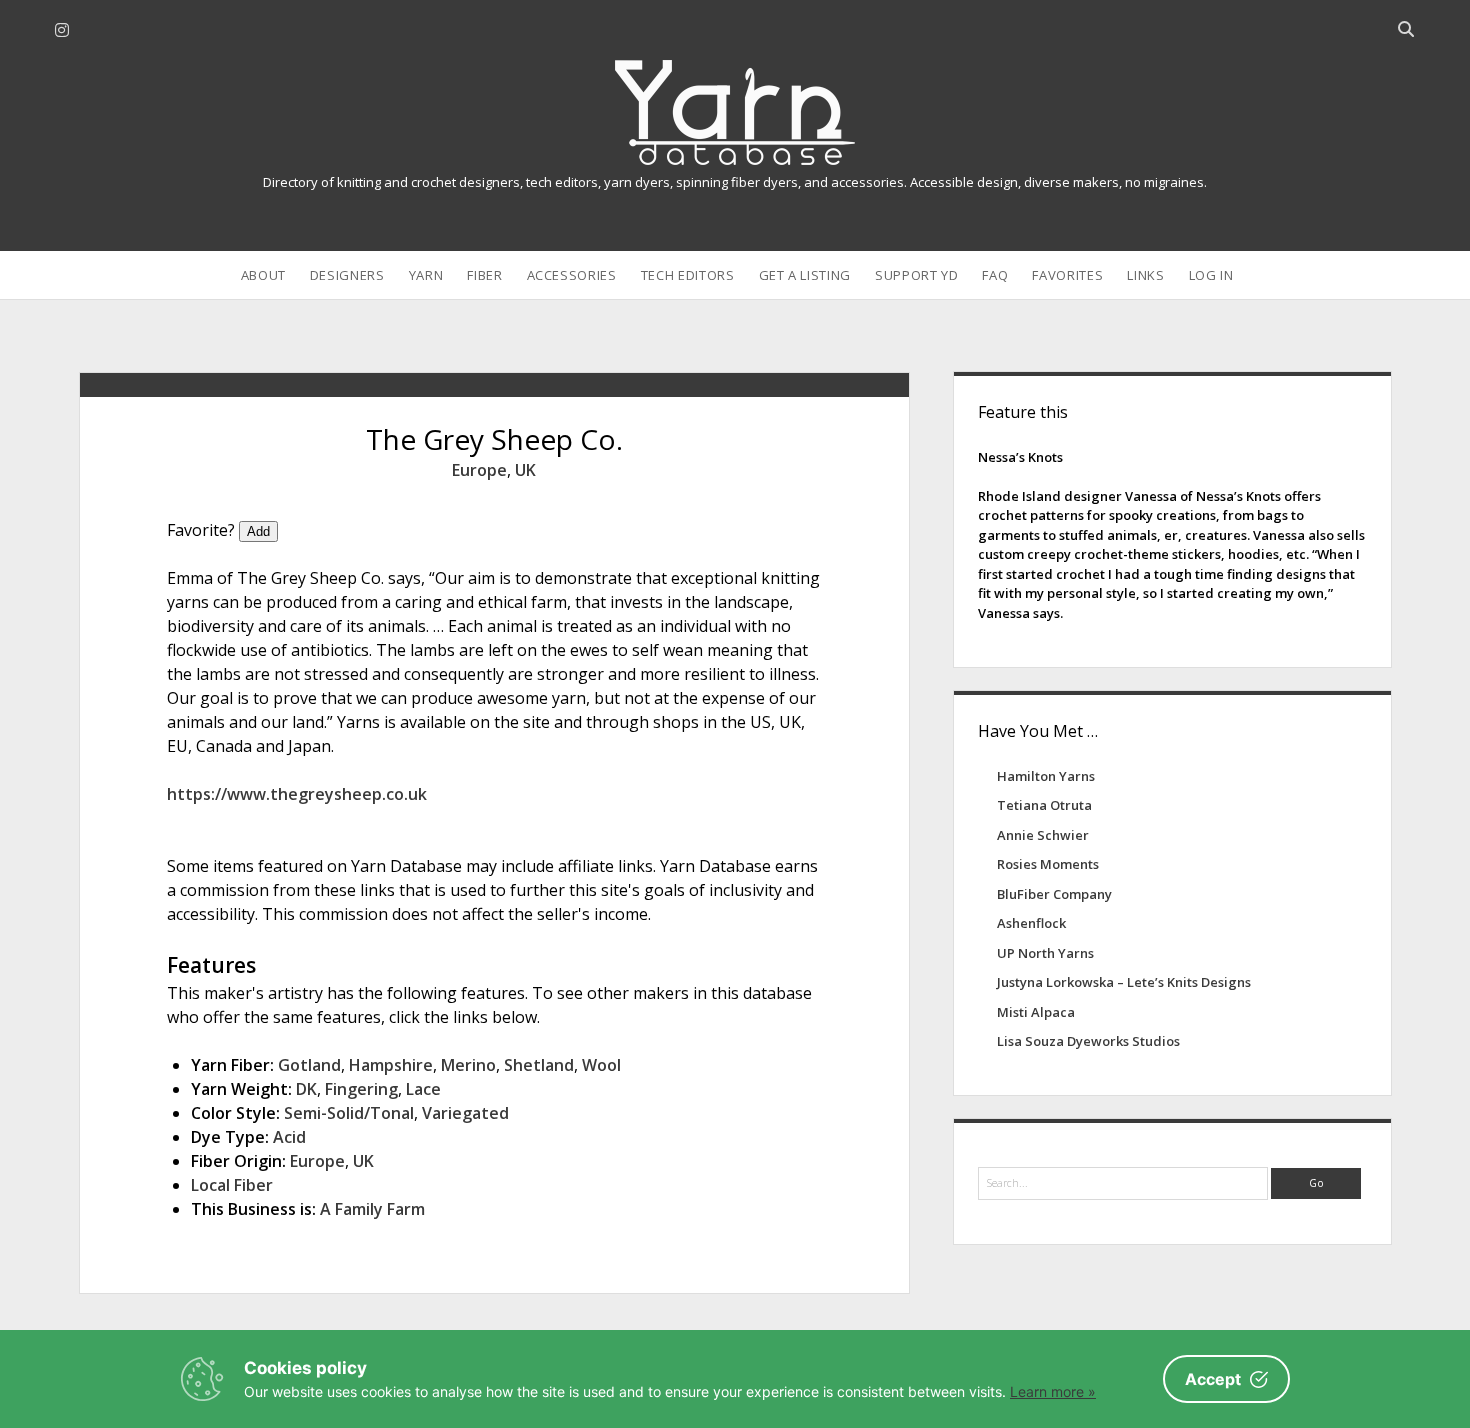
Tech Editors (688, 275)
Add (258, 531)
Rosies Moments (1048, 864)
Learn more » (1053, 1391)
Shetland (539, 1065)
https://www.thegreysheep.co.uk (297, 794)
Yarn (426, 275)
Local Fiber (232, 1185)
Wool (601, 1065)
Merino (468, 1065)
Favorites (1067, 275)
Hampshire (391, 1065)
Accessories (572, 275)
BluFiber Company (1054, 894)
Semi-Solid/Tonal (349, 1113)
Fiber (484, 275)
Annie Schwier (1043, 835)
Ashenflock (1031, 923)
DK (306, 1089)
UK (525, 470)
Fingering (361, 1089)
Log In (1211, 275)
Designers (347, 275)
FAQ (995, 275)
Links (1145, 275)
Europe (479, 470)
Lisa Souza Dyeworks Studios (1088, 1041)
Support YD (917, 275)
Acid (289, 1137)
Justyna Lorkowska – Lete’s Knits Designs (1124, 982)
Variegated (465, 1113)
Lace (423, 1089)
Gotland (309, 1065)
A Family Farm (372, 1209)
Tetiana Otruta (1044, 805)
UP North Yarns (1045, 953)
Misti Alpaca (1036, 1012)
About (263, 275)
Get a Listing (805, 275)
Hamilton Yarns (1046, 776)
